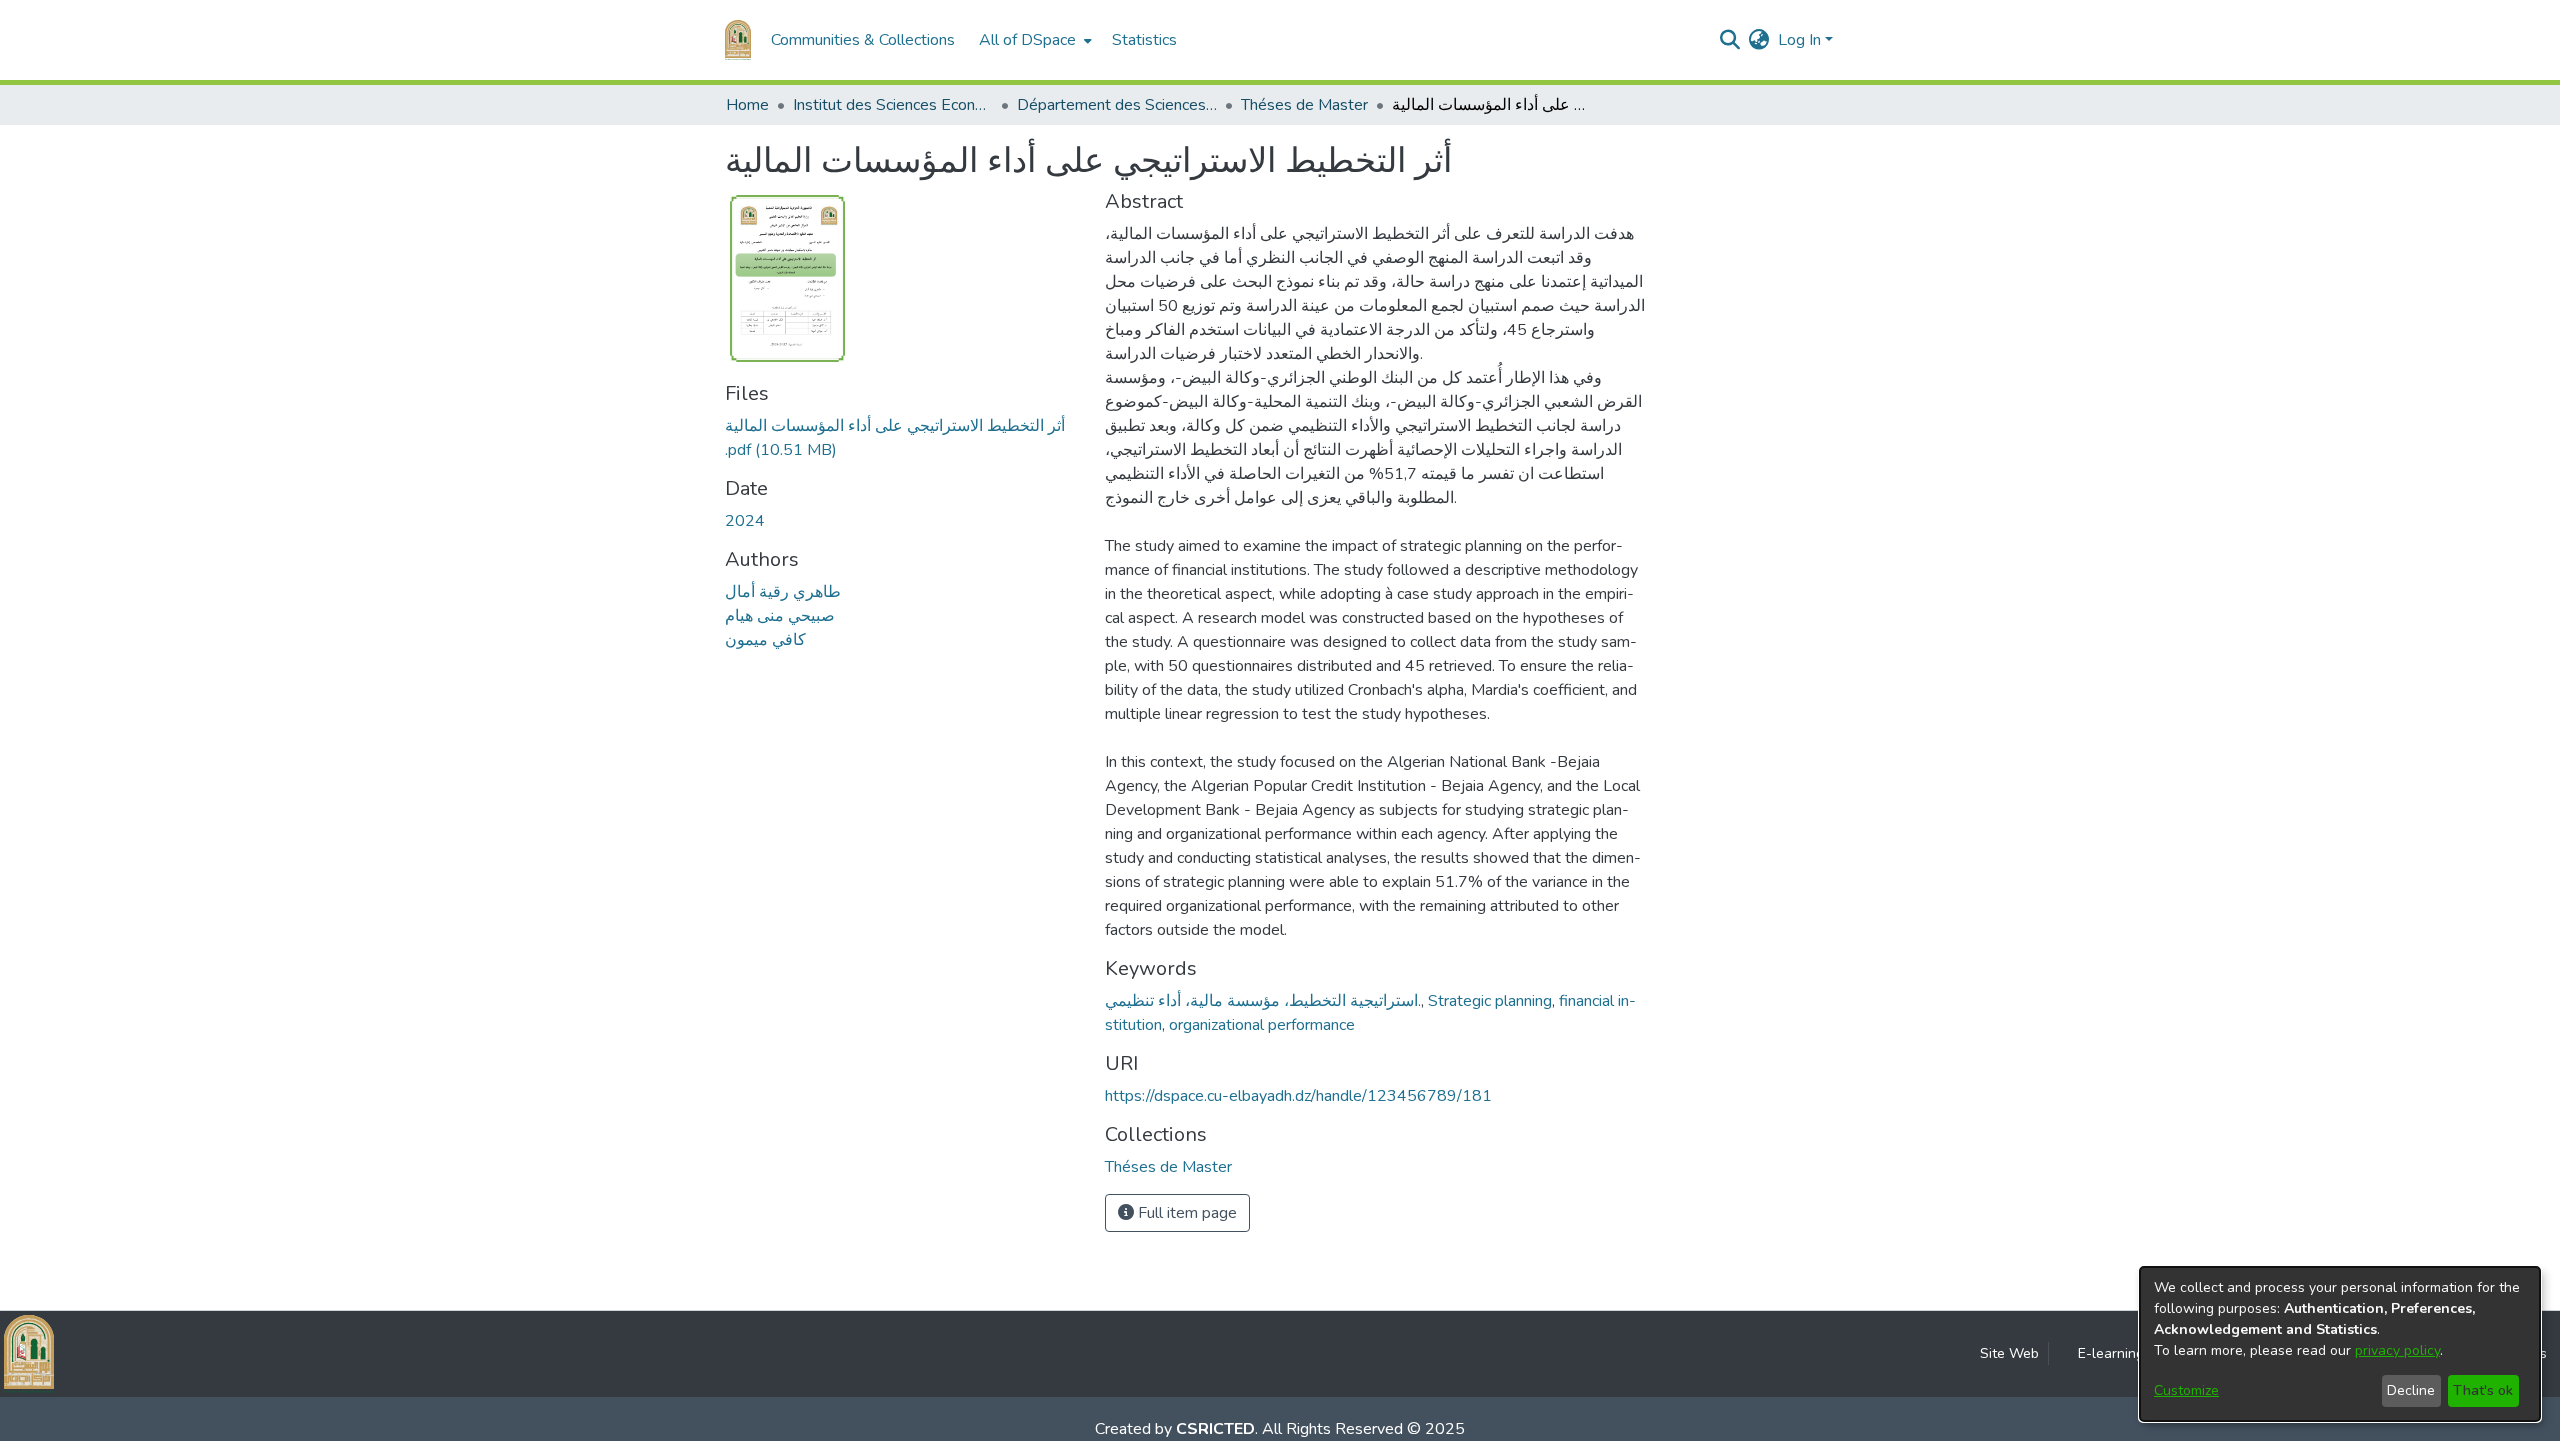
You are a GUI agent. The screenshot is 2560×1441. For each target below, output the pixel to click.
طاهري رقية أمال (783, 592)
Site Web (2009, 1353)
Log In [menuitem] (1799, 40)
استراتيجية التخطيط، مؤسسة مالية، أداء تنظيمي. (1263, 1001)
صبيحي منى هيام (780, 616)
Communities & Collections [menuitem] (863, 40)
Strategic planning (1490, 1001)
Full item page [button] (1185, 1213)
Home (747, 105)
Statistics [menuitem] (1144, 40)
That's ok (2483, 1390)
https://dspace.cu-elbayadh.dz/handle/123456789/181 (1298, 1096)
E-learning (2111, 1353)
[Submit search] (1730, 40)
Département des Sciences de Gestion (1117, 105)
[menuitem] (1033, 40)
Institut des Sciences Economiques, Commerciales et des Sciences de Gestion (893, 105)
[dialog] (2340, 1344)
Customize (2186, 1390)
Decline (2411, 1390)
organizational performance (1262, 1025)
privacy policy (2397, 1350)
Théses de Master (1304, 105)
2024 (745, 521)
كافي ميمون (765, 640)
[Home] (738, 40)
